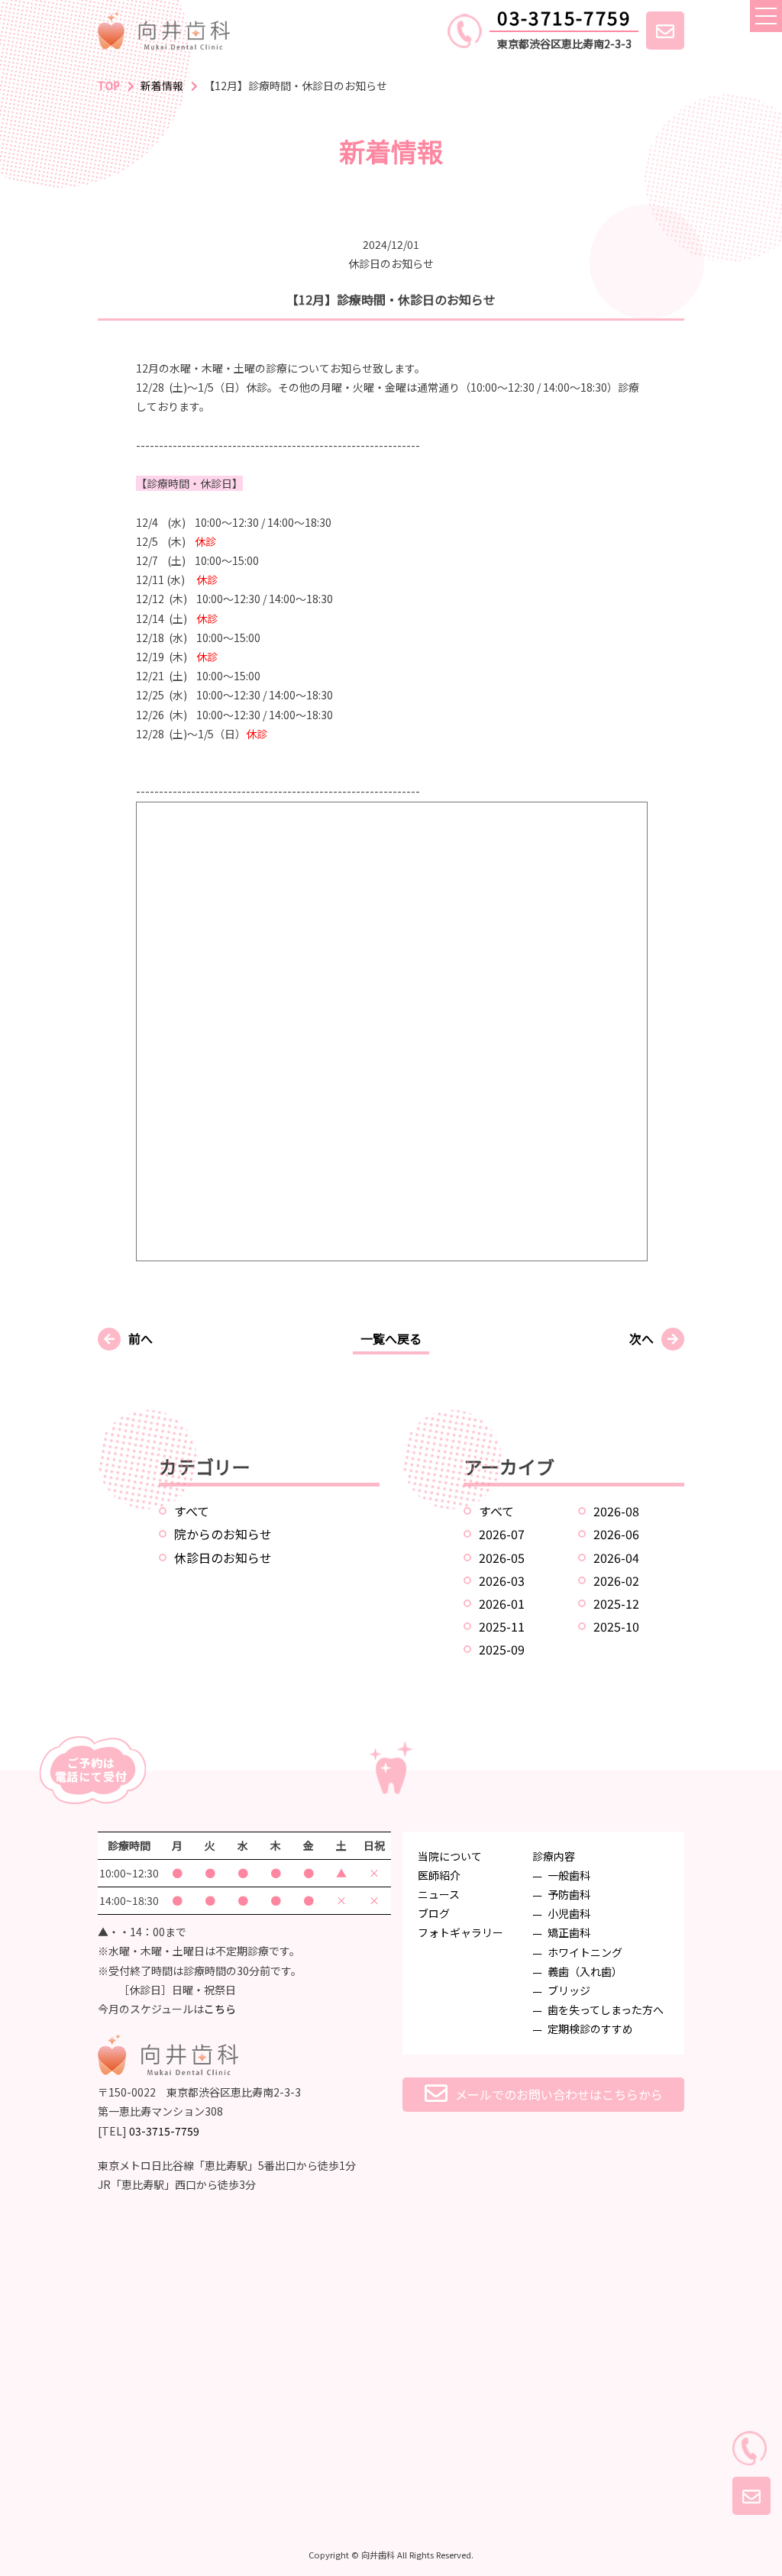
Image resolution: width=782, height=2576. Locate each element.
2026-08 (616, 1511)
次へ (641, 1338)
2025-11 (502, 1626)
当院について (450, 1856)
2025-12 (616, 1603)
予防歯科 (569, 1894)
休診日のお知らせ (223, 1558)
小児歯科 (569, 1913)
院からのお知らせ (223, 1534)
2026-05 (502, 1558)
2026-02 (616, 1580)
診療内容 (554, 1856)
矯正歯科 (569, 1932)
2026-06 (616, 1534)
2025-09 (502, 1649)
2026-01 (502, 1603)
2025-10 (616, 1626)
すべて (192, 1511)
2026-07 (502, 1534)
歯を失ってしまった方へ (606, 2009)
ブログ (434, 1913)
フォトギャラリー (460, 1932)
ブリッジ (569, 1990)
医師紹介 (439, 1875)
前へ (141, 1338)
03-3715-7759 (564, 17)
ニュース (439, 1894)
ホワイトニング (585, 1952)
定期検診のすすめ (590, 2029)
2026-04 (616, 1558)
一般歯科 (569, 1875)
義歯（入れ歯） (585, 1971)
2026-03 (502, 1580)
